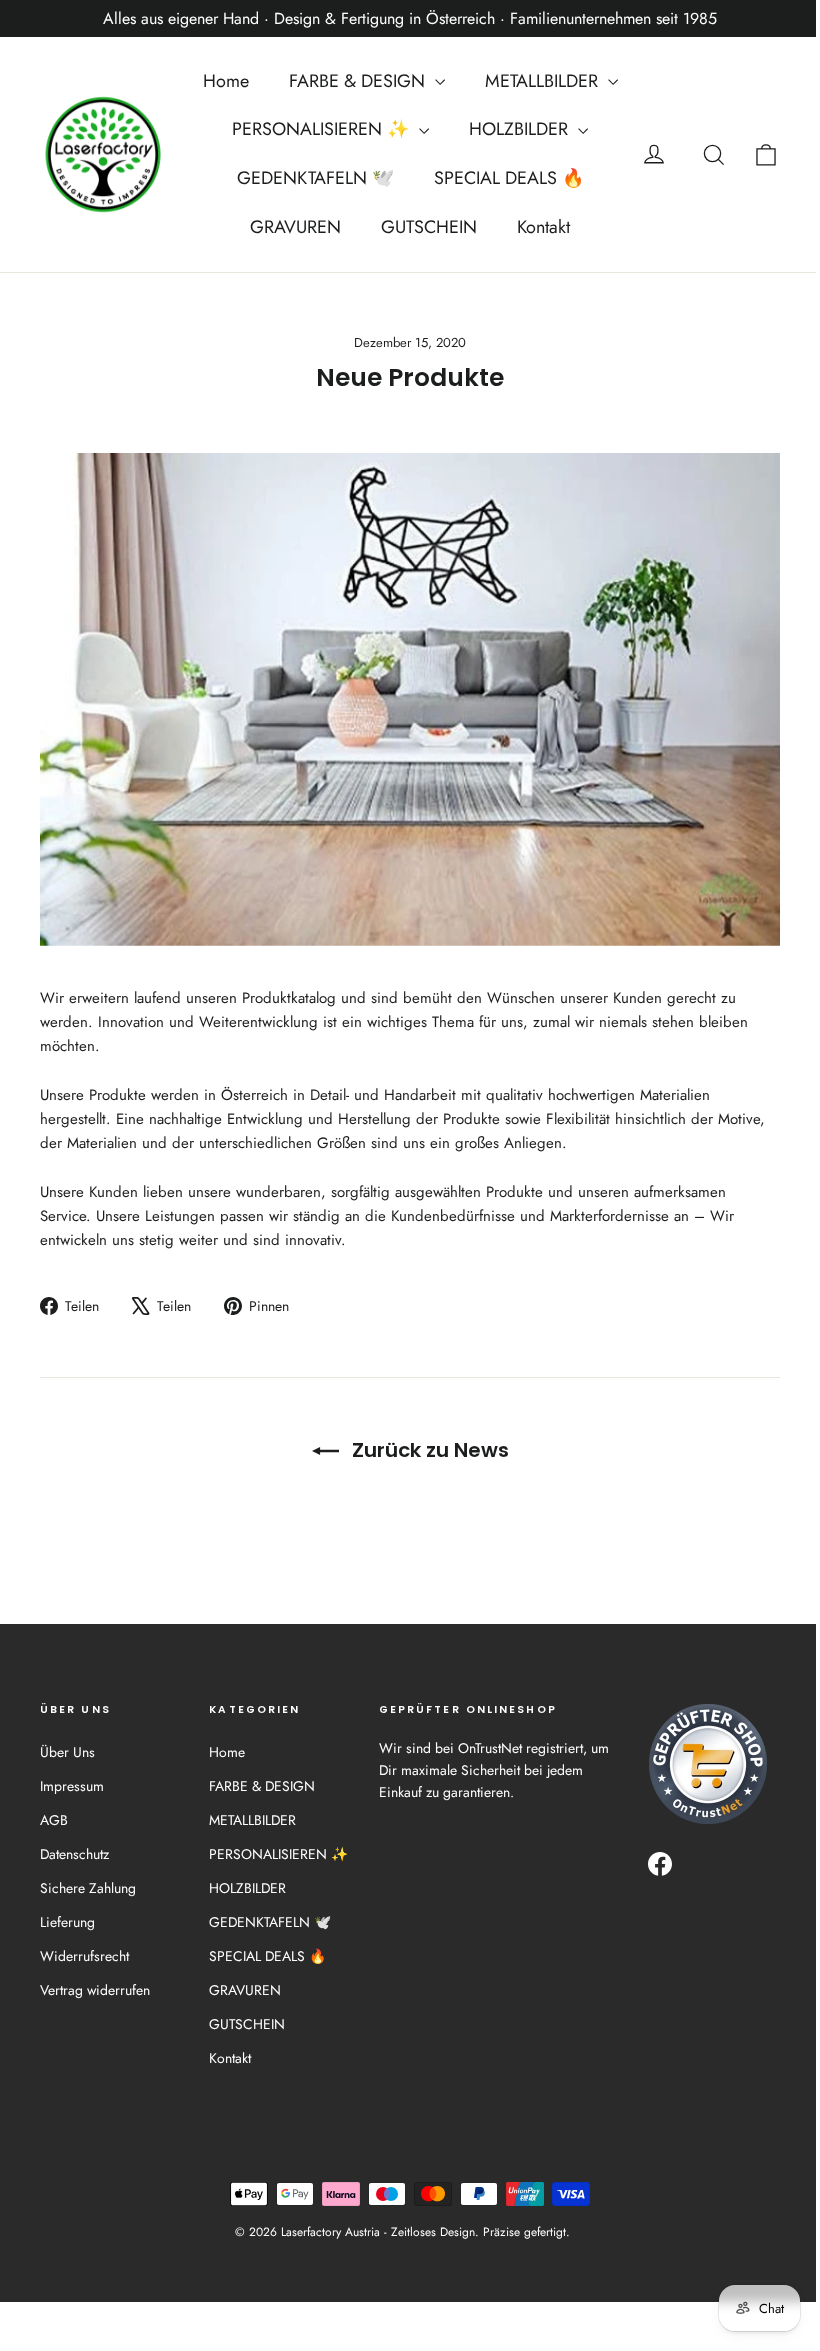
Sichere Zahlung (88, 1888)
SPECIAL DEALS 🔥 (509, 178)
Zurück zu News (428, 1450)
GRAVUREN (295, 227)
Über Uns (67, 1752)
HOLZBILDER (521, 129)
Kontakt (543, 227)
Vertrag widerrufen (95, 1990)
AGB (54, 1820)
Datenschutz (74, 1854)
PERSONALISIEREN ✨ (323, 129)
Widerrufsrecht (84, 1956)
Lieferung (67, 1922)
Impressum (72, 1786)
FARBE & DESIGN (359, 81)
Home (226, 81)
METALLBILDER (544, 81)
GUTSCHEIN (429, 227)
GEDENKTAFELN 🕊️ (315, 178)
